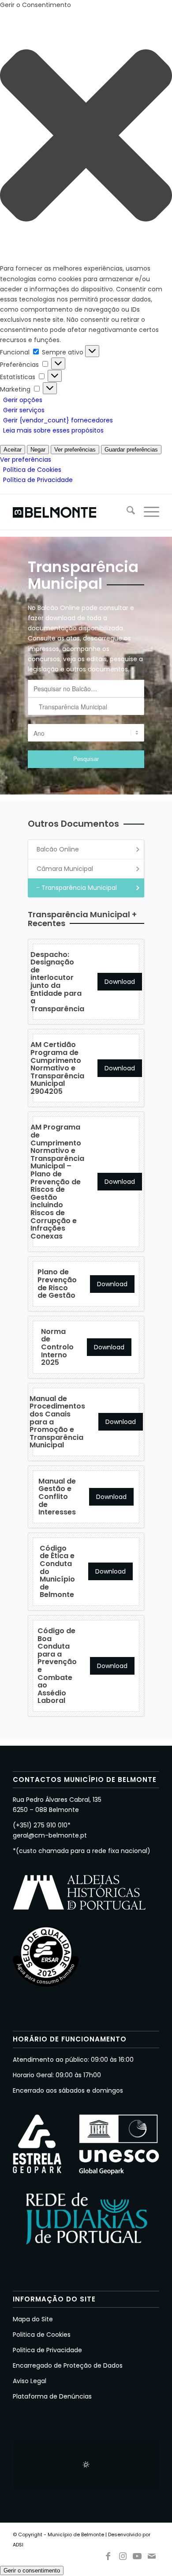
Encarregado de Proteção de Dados (68, 2365)
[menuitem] (126, 512)
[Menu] (147, 512)
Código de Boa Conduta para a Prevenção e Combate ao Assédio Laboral (57, 1666)
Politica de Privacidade (47, 2350)
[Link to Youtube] (137, 2554)
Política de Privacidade (38, 480)
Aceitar (13, 450)
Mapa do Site (33, 2319)
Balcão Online (58, 849)
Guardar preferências (131, 450)
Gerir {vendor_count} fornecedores (58, 420)
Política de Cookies (32, 470)
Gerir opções (23, 400)
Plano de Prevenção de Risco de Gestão (57, 1284)
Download (120, 982)
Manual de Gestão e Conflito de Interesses (57, 1497)
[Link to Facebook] (108, 2554)
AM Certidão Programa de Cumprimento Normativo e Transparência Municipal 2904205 (57, 1068)
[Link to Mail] (152, 2554)
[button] (86, 137)
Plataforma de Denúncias (52, 2396)
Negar (38, 450)
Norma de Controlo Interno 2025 (57, 1347)
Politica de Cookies (42, 2335)
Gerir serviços (24, 410)
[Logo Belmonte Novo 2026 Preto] (71, 512)
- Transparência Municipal (77, 888)
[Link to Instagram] (123, 2554)
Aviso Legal (30, 2381)
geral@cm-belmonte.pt (50, 1835)
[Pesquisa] (126, 512)
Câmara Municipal (65, 869)
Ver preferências (75, 450)
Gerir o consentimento (32, 2570)
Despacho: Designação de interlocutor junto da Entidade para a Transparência (57, 982)
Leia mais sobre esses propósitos (53, 430)
